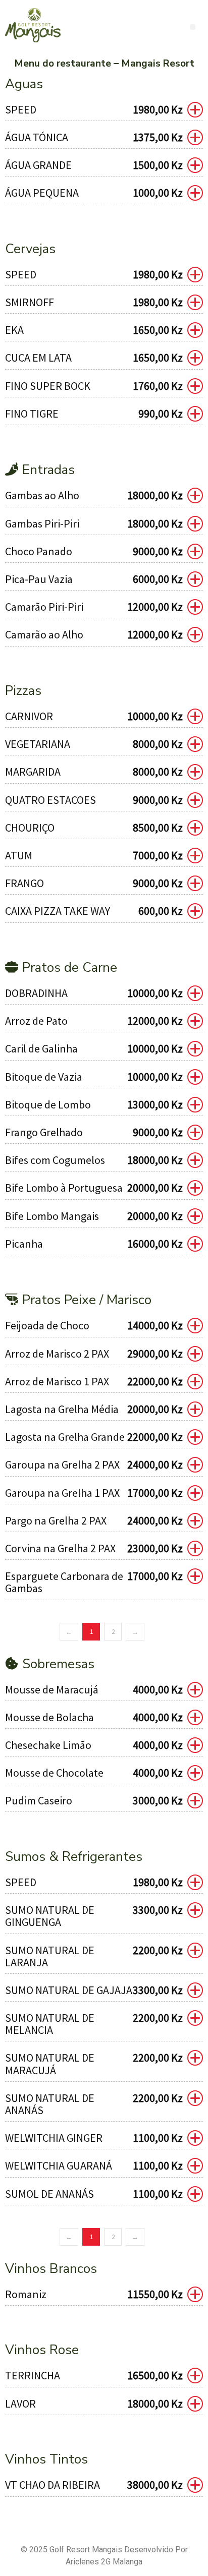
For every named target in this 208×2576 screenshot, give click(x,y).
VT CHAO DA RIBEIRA (53, 2485)
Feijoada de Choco (47, 1325)
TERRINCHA (33, 2375)
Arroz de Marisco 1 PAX (57, 1381)
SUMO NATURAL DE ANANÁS (50, 2104)
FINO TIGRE (32, 414)
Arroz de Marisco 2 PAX (57, 1354)
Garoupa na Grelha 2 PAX (62, 1465)
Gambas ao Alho (42, 495)
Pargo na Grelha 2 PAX (56, 1520)
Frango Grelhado (44, 1132)
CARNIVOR (29, 716)
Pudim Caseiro (39, 1800)
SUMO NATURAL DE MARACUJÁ (50, 2064)
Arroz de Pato (36, 1021)
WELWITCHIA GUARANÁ (59, 2165)
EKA (14, 330)
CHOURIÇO (30, 828)
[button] (193, 27)
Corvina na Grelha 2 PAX (60, 1548)
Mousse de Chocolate (54, 1773)
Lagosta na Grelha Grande (65, 1437)
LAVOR (20, 2404)
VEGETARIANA (38, 744)
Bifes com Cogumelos (55, 1160)
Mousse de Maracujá (52, 1689)
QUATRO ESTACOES (50, 800)
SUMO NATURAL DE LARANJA (50, 1956)
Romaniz (26, 2294)
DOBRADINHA (36, 993)
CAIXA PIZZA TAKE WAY (58, 911)
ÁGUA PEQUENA (42, 193)
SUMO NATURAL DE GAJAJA (69, 1990)
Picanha (24, 1244)
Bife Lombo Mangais (52, 1216)
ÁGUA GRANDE (38, 165)
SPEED (21, 109)
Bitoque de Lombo (48, 1104)
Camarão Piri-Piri (44, 607)
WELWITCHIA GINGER (54, 2138)
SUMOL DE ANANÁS (49, 2194)
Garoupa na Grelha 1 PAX (62, 1493)
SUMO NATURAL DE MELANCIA (50, 2024)
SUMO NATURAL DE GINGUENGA (50, 1916)
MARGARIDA (33, 772)
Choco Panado (39, 551)
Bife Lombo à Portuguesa (64, 1188)
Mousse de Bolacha (49, 1717)
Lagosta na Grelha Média (62, 1409)
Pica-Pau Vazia (39, 579)
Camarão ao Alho (44, 634)
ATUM (19, 855)
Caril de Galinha (41, 1048)
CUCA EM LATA (38, 358)
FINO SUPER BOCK (48, 386)
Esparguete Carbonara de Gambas (64, 1582)
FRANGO (24, 883)
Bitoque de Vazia (44, 1077)
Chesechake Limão (48, 1745)
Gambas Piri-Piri (42, 523)
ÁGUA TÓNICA (37, 137)
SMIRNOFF (30, 302)
